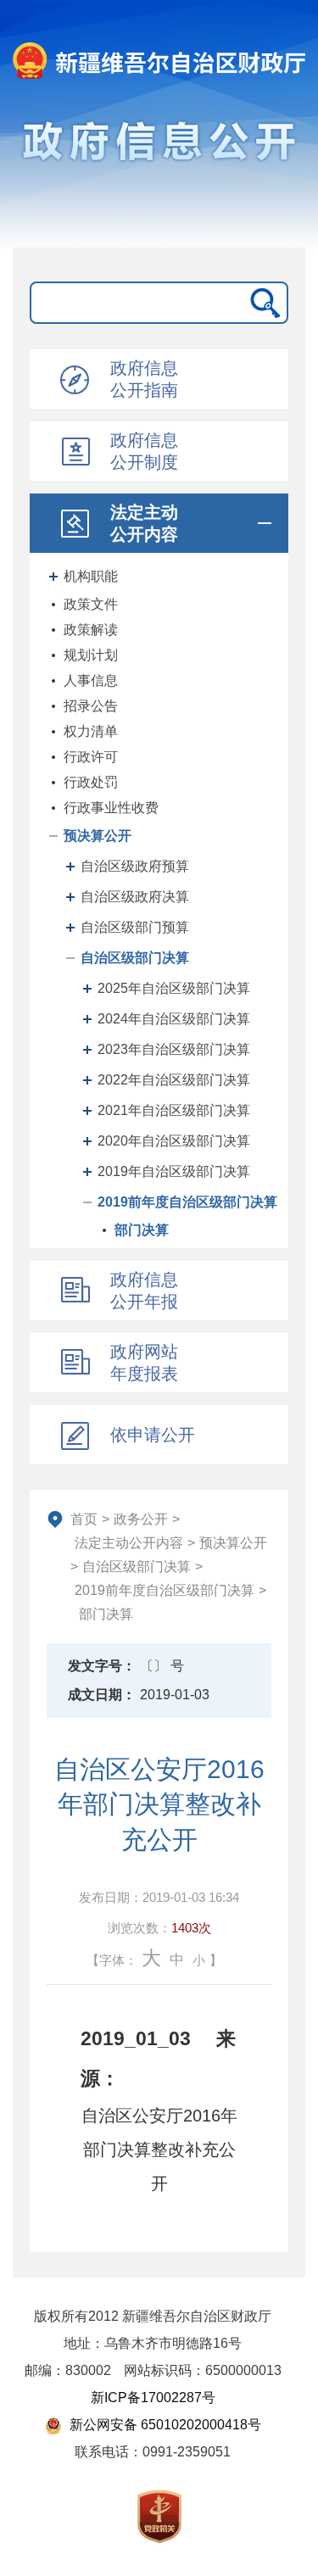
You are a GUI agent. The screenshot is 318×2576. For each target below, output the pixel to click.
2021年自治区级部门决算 (174, 1110)
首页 (84, 1519)
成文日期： (102, 1695)
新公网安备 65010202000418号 (164, 2425)
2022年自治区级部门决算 (174, 1080)
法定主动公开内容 (129, 1543)
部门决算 (142, 1230)
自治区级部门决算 (135, 958)
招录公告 (91, 706)
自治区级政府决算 (135, 897)
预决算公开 (98, 836)
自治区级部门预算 (135, 927)
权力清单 (91, 731)
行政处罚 (91, 782)
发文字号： (102, 1666)
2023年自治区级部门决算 (174, 1049)
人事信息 (91, 680)
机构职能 (91, 576)
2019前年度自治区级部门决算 (187, 1202)
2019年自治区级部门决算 (174, 1171)
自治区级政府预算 (135, 866)
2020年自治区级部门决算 (174, 1141)
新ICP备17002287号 (153, 2398)
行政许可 (91, 757)
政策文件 (91, 604)
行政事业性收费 (111, 808)
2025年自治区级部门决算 (174, 988)
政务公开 (141, 1519)
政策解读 (91, 630)
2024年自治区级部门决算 (174, 1019)
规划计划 (91, 655)
